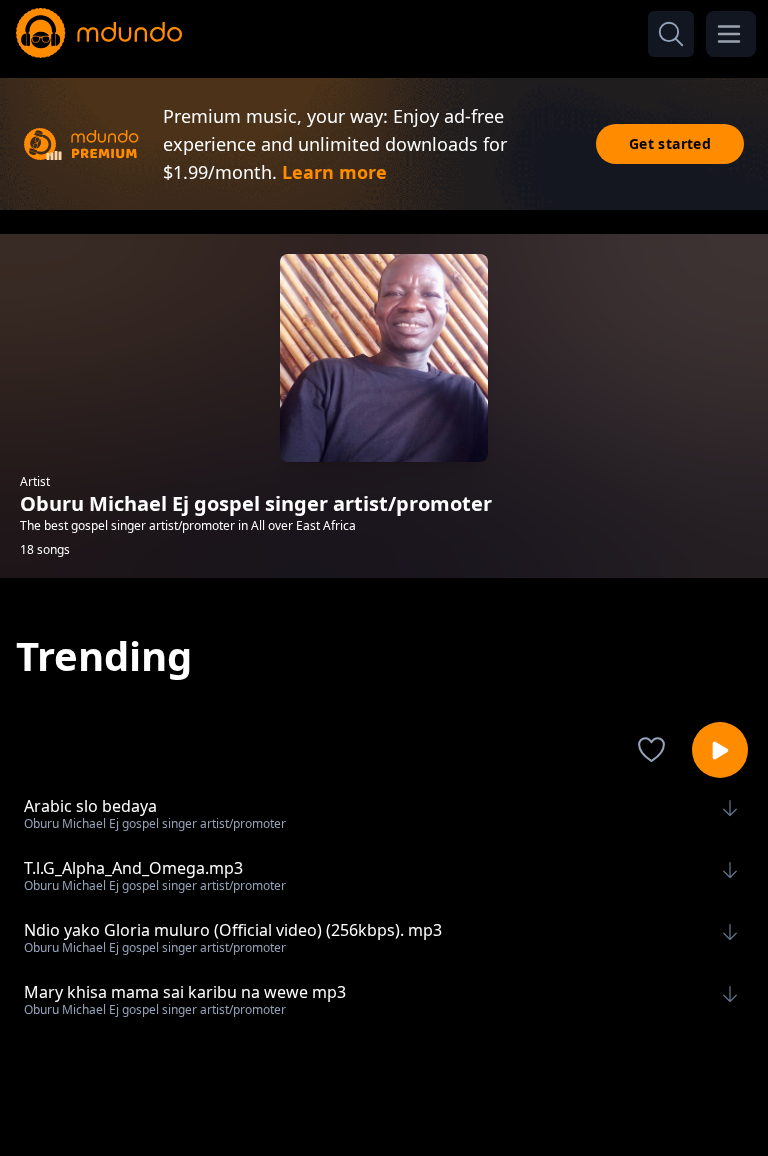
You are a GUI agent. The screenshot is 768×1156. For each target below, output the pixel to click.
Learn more (334, 172)
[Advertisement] (384, 1099)
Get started (670, 143)
